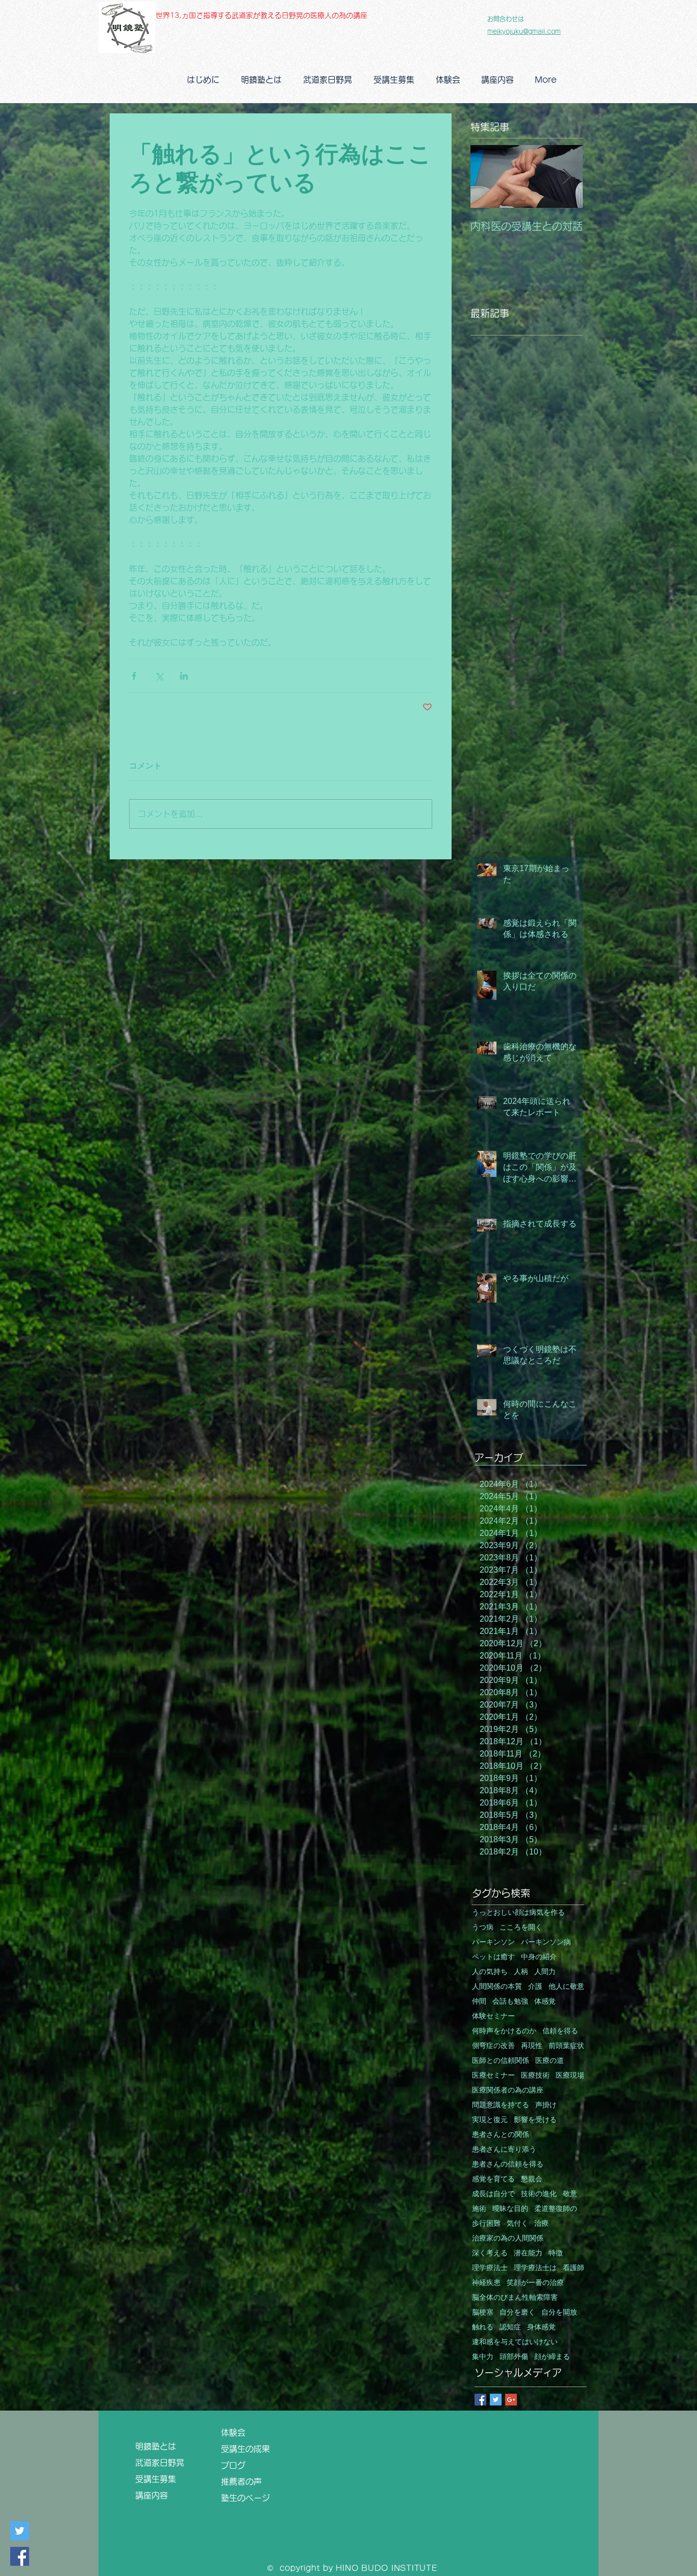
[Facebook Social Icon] (20, 2556)
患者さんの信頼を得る (508, 2164)
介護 (535, 1987)
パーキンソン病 (546, 1942)
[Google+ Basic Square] (511, 2400)
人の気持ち (490, 1972)
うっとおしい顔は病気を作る (518, 1912)
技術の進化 (539, 2194)
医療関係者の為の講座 (508, 2090)
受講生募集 (156, 2479)
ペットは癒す (493, 1957)
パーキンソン (493, 1942)
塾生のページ (250, 2498)
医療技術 (535, 2075)
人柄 (521, 1972)
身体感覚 (541, 2327)
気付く (517, 2223)
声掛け (546, 2105)
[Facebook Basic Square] (480, 2400)
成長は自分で (493, 2194)
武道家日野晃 (164, 2463)
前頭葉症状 (566, 2046)
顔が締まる (552, 2357)
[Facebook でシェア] (134, 676)
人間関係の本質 (497, 1987)
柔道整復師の (556, 2209)
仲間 (479, 2001)
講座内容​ (156, 2495)
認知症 (510, 2327)
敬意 (570, 2194)
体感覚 (545, 2001)
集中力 (483, 2357)
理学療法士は (535, 2268)
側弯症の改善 (493, 2046)
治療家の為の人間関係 (508, 2238)
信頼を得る (560, 2031)
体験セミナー (493, 2016)
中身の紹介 (539, 1957)
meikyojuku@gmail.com (524, 31)
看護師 (574, 2268)
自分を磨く (517, 2312)
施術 (479, 2209)
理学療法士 (490, 2268)
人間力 (545, 1972)
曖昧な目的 (510, 2209)
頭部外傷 (514, 2357)
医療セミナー (493, 2075)
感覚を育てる (493, 2179)
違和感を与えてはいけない (515, 2342)
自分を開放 (559, 2312)
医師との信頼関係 (501, 2061)
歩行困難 (486, 2223)
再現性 (532, 2046)
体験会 (233, 2433)
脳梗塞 (483, 2312)
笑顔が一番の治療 (535, 2283)
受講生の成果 (250, 2449)
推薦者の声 (241, 2482)
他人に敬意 (566, 1987)
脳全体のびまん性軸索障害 (515, 2297)
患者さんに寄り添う (504, 2149)
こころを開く (521, 1927)
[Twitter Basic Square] (496, 2400)
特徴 (556, 2253)
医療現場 (570, 2075)
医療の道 (550, 2061)
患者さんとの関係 (501, 2135)
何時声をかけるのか (504, 2031)
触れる (483, 2327)
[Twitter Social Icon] (20, 2531)
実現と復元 (490, 2120)
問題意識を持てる (501, 2105)
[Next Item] (566, 176)
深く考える (490, 2253)
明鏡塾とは (160, 2446)
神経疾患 (486, 2283)
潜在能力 (528, 2253)
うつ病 (483, 1927)
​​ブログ (233, 2465)
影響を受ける (535, 2120)
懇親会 (532, 2179)
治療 (541, 2223)
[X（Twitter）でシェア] (159, 676)
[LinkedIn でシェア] (184, 676)
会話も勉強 (510, 2001)
